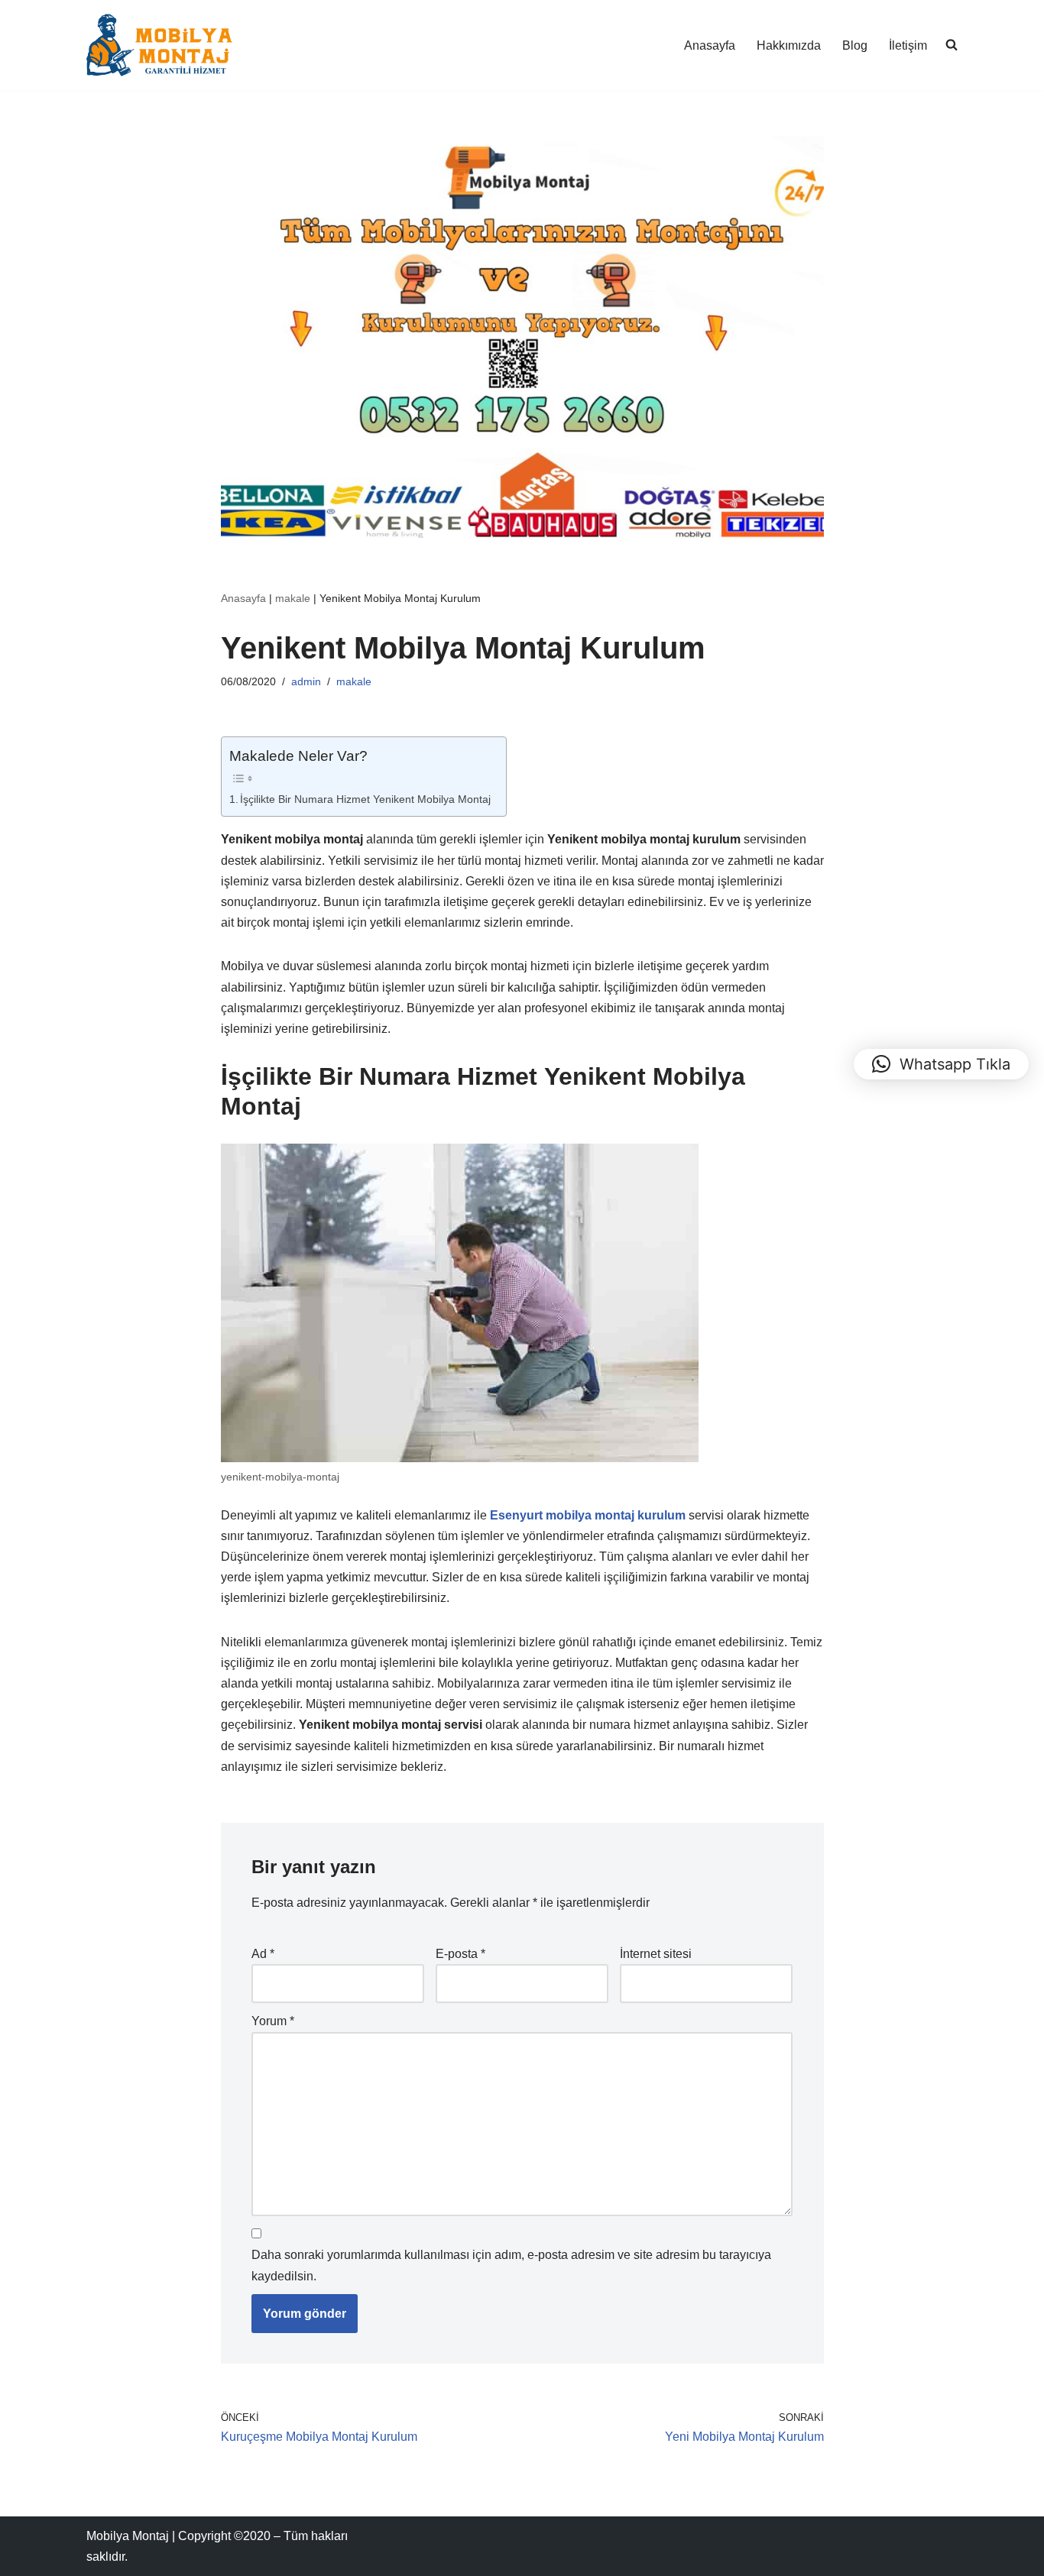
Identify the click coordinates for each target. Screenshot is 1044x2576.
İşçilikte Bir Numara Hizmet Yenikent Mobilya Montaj (365, 799)
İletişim (908, 45)
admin (306, 681)
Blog (855, 45)
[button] (941, 1064)
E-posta (460, 1954)
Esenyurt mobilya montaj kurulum (588, 1515)
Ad (263, 1954)
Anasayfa (710, 45)
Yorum (273, 2021)
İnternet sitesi (656, 1954)
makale (293, 598)
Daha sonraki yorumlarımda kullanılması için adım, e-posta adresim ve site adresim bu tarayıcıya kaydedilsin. (511, 2265)
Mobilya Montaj (128, 2536)
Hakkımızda (789, 45)
